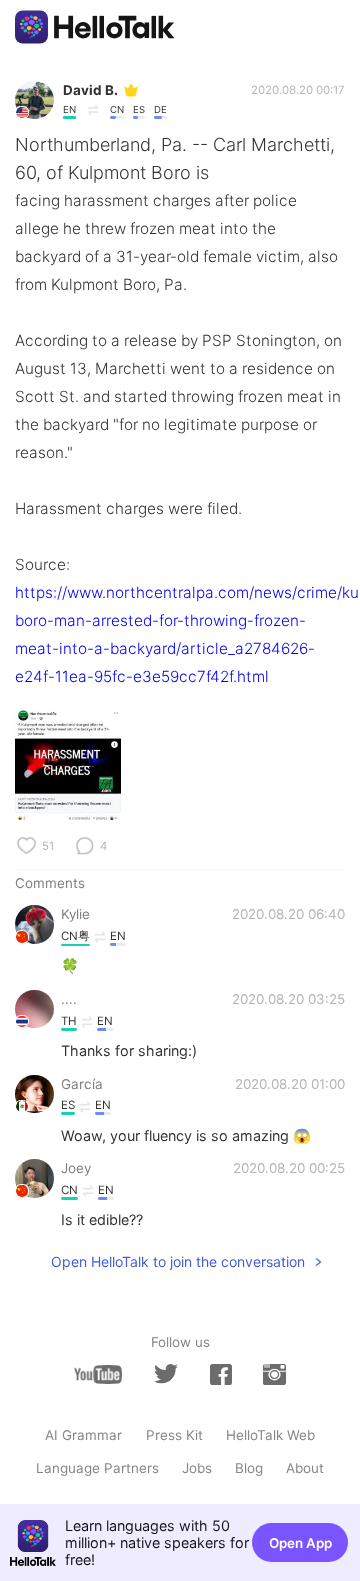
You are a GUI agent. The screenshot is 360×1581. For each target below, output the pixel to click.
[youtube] (98, 1374)
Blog (249, 1468)
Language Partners (97, 1468)
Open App (300, 1543)
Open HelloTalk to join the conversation (178, 1261)
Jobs (197, 1468)
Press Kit (174, 1435)
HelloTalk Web (270, 1435)
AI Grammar (83, 1435)
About (305, 1468)
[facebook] (221, 1374)
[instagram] (274, 1374)
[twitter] (166, 1374)
